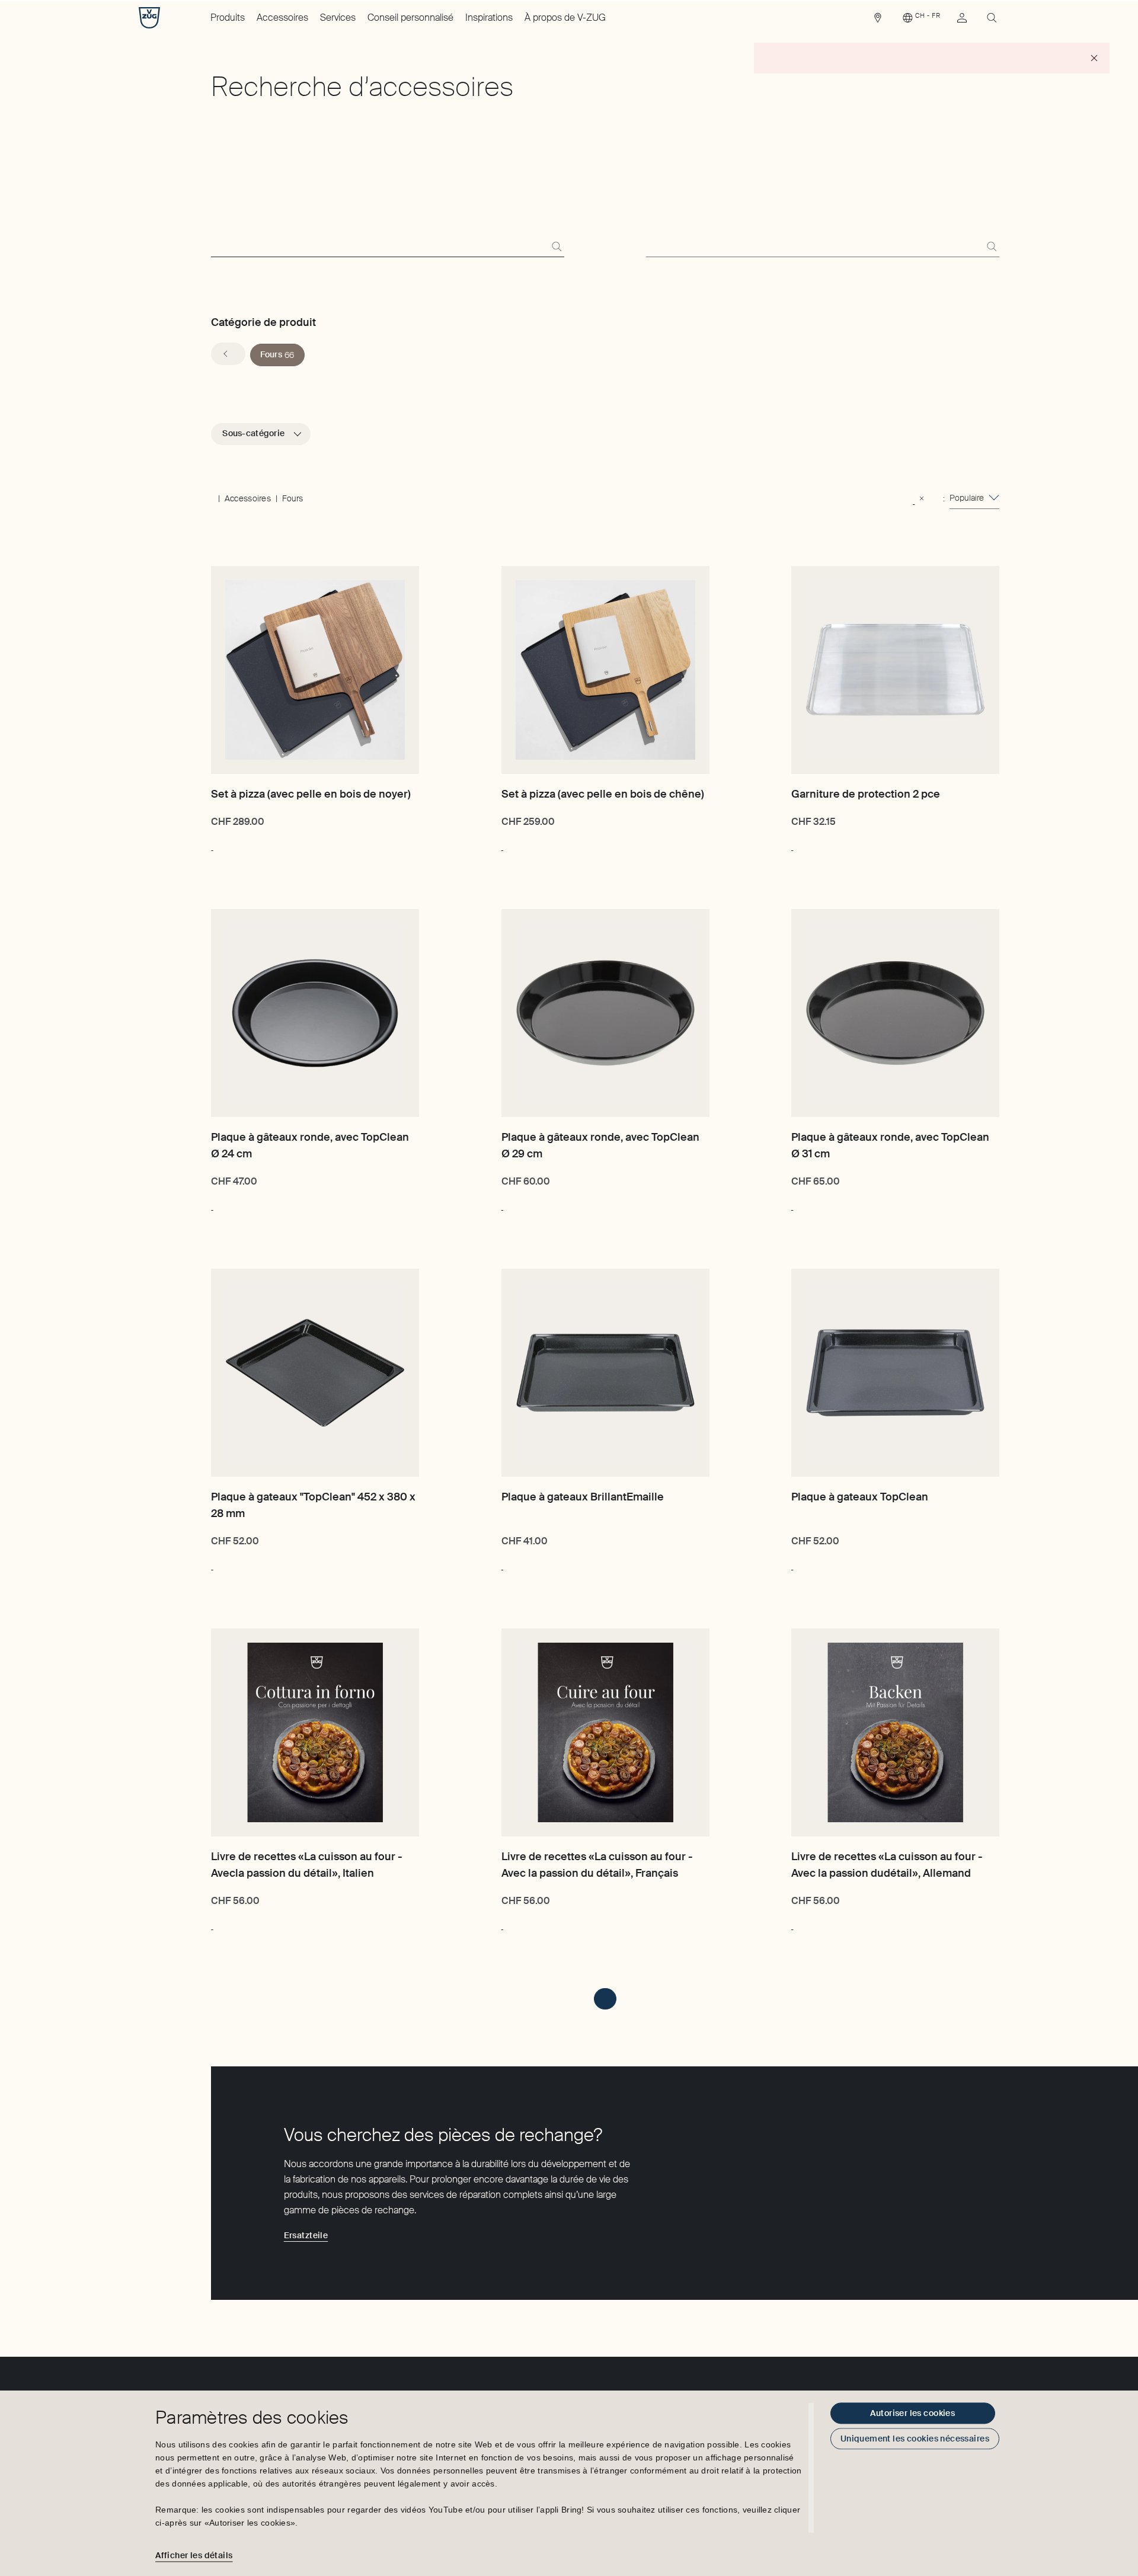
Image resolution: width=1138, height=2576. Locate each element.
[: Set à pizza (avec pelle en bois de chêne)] (502, 844)
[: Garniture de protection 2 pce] (792, 844)
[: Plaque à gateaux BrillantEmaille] (502, 1564)
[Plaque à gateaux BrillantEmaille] (605, 1373)
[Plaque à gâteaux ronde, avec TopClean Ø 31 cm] (895, 1013)
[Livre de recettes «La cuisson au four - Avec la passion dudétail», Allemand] (895, 1732)
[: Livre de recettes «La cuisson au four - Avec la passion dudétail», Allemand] (792, 1924)
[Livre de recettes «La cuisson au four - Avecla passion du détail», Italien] (315, 1732)
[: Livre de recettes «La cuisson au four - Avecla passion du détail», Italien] (212, 1924)
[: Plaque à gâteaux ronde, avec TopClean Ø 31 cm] (792, 1204)
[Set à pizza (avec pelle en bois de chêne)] (605, 670)
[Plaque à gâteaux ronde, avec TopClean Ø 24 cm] (315, 1013)
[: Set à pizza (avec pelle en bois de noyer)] (212, 844)
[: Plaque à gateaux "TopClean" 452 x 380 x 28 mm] (212, 1564)
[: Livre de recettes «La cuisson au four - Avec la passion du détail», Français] (502, 1924)
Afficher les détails (194, 2555)
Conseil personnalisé (410, 17)
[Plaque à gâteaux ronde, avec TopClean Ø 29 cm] (605, 1013)
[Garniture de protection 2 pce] (895, 670)
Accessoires (282, 17)
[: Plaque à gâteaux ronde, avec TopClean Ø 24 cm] (212, 1204)
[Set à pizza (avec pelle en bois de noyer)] (315, 670)
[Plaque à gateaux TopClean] (895, 1373)
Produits (228, 17)
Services (338, 17)
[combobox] (974, 498)
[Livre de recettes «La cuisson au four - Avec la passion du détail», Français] (605, 1732)
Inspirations (489, 17)
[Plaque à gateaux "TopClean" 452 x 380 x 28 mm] (315, 1373)
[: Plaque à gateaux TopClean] (792, 1564)
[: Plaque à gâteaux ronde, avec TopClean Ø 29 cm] (502, 1204)
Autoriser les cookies (912, 2413)
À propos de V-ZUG (565, 17)
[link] (878, 21)
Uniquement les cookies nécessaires (915, 2439)
